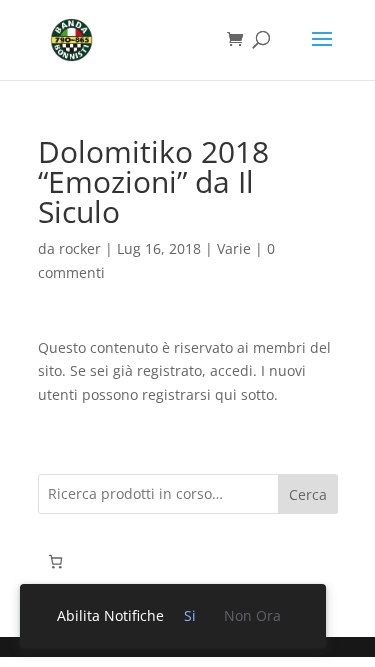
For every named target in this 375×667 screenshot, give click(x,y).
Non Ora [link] (252, 615)
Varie (234, 248)
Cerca (308, 494)
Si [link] (190, 615)
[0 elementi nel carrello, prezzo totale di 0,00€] (55, 561)
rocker (80, 248)
